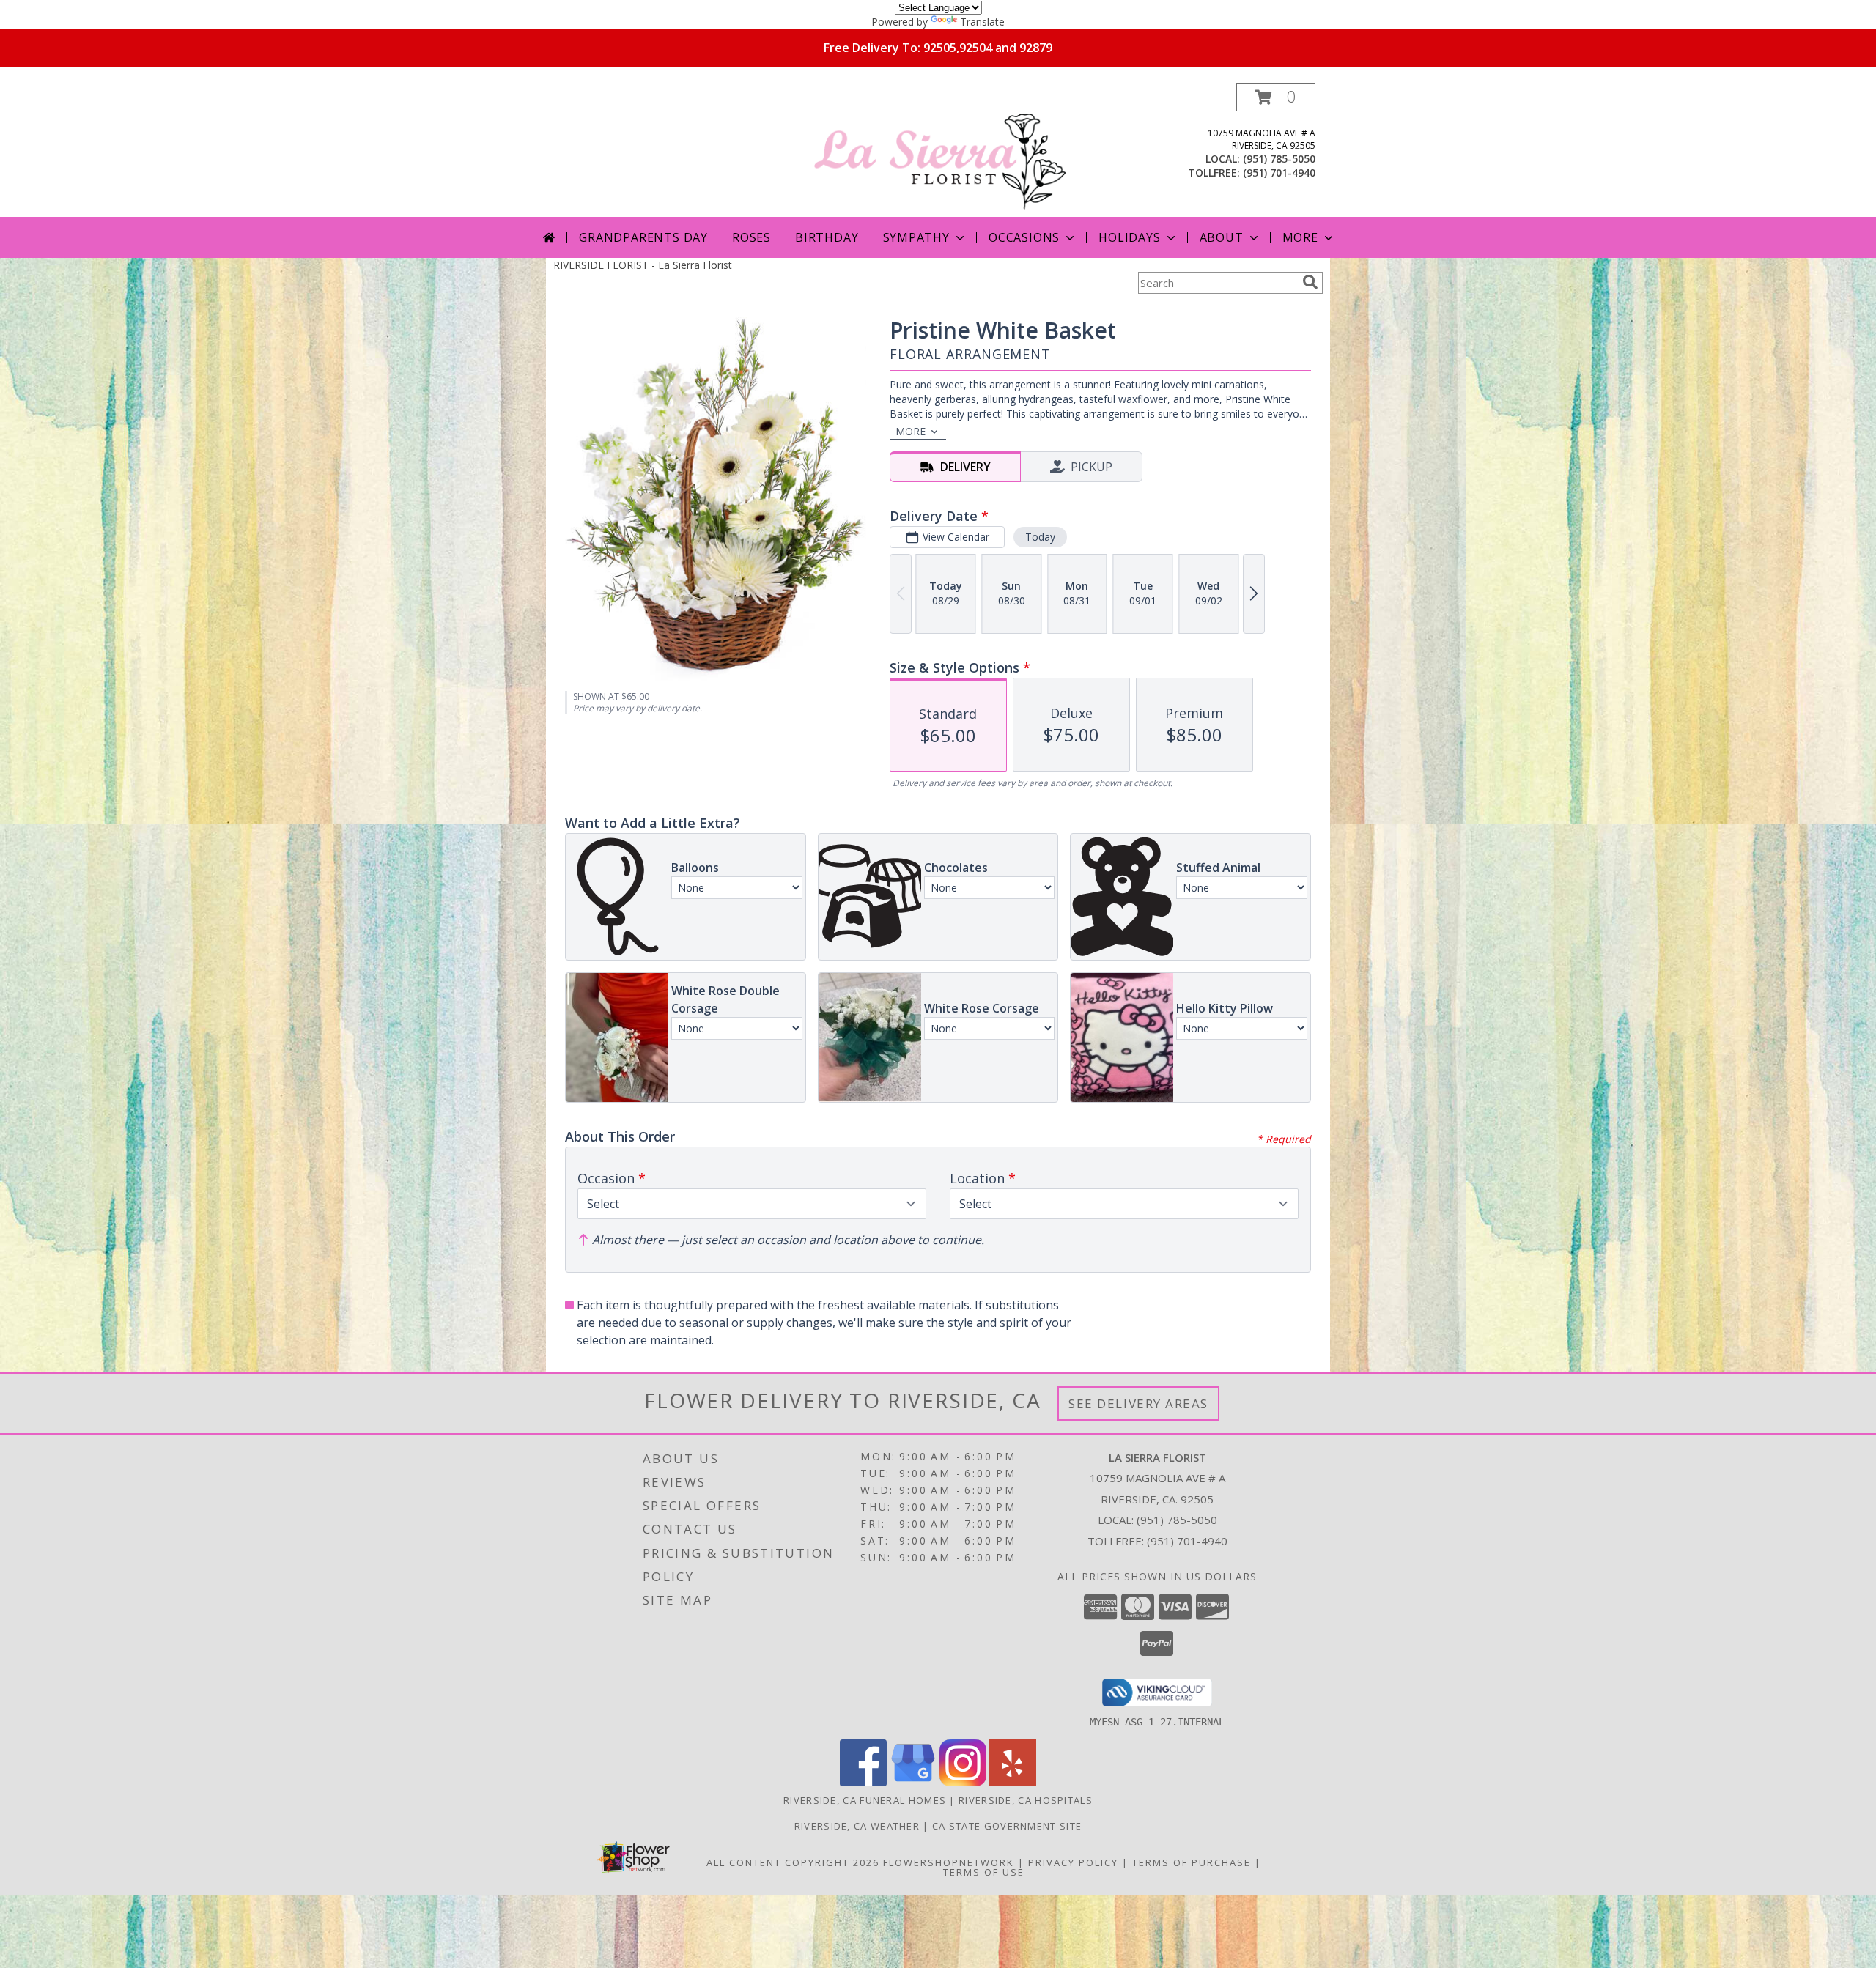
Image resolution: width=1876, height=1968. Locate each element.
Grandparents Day (643, 237)
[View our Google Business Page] (913, 1782)
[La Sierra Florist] (939, 150)
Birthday (827, 237)
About (1222, 237)
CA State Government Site (1007, 1826)
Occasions (1024, 237)
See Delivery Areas (1138, 1403)
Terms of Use (984, 1872)
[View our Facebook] (863, 1782)
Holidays (1129, 237)
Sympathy (916, 237)
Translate (982, 22)
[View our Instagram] (963, 1782)
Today (1040, 537)
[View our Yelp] (1013, 1782)
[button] (1276, 97)
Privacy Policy (1073, 1862)
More (1300, 237)
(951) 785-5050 (1279, 159)
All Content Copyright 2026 (793, 1862)
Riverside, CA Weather (857, 1826)
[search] (1310, 282)
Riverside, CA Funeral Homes (865, 1800)
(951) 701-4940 (1279, 173)
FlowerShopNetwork (949, 1862)
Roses (751, 237)
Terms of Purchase (1192, 1862)
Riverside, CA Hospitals (1026, 1800)
